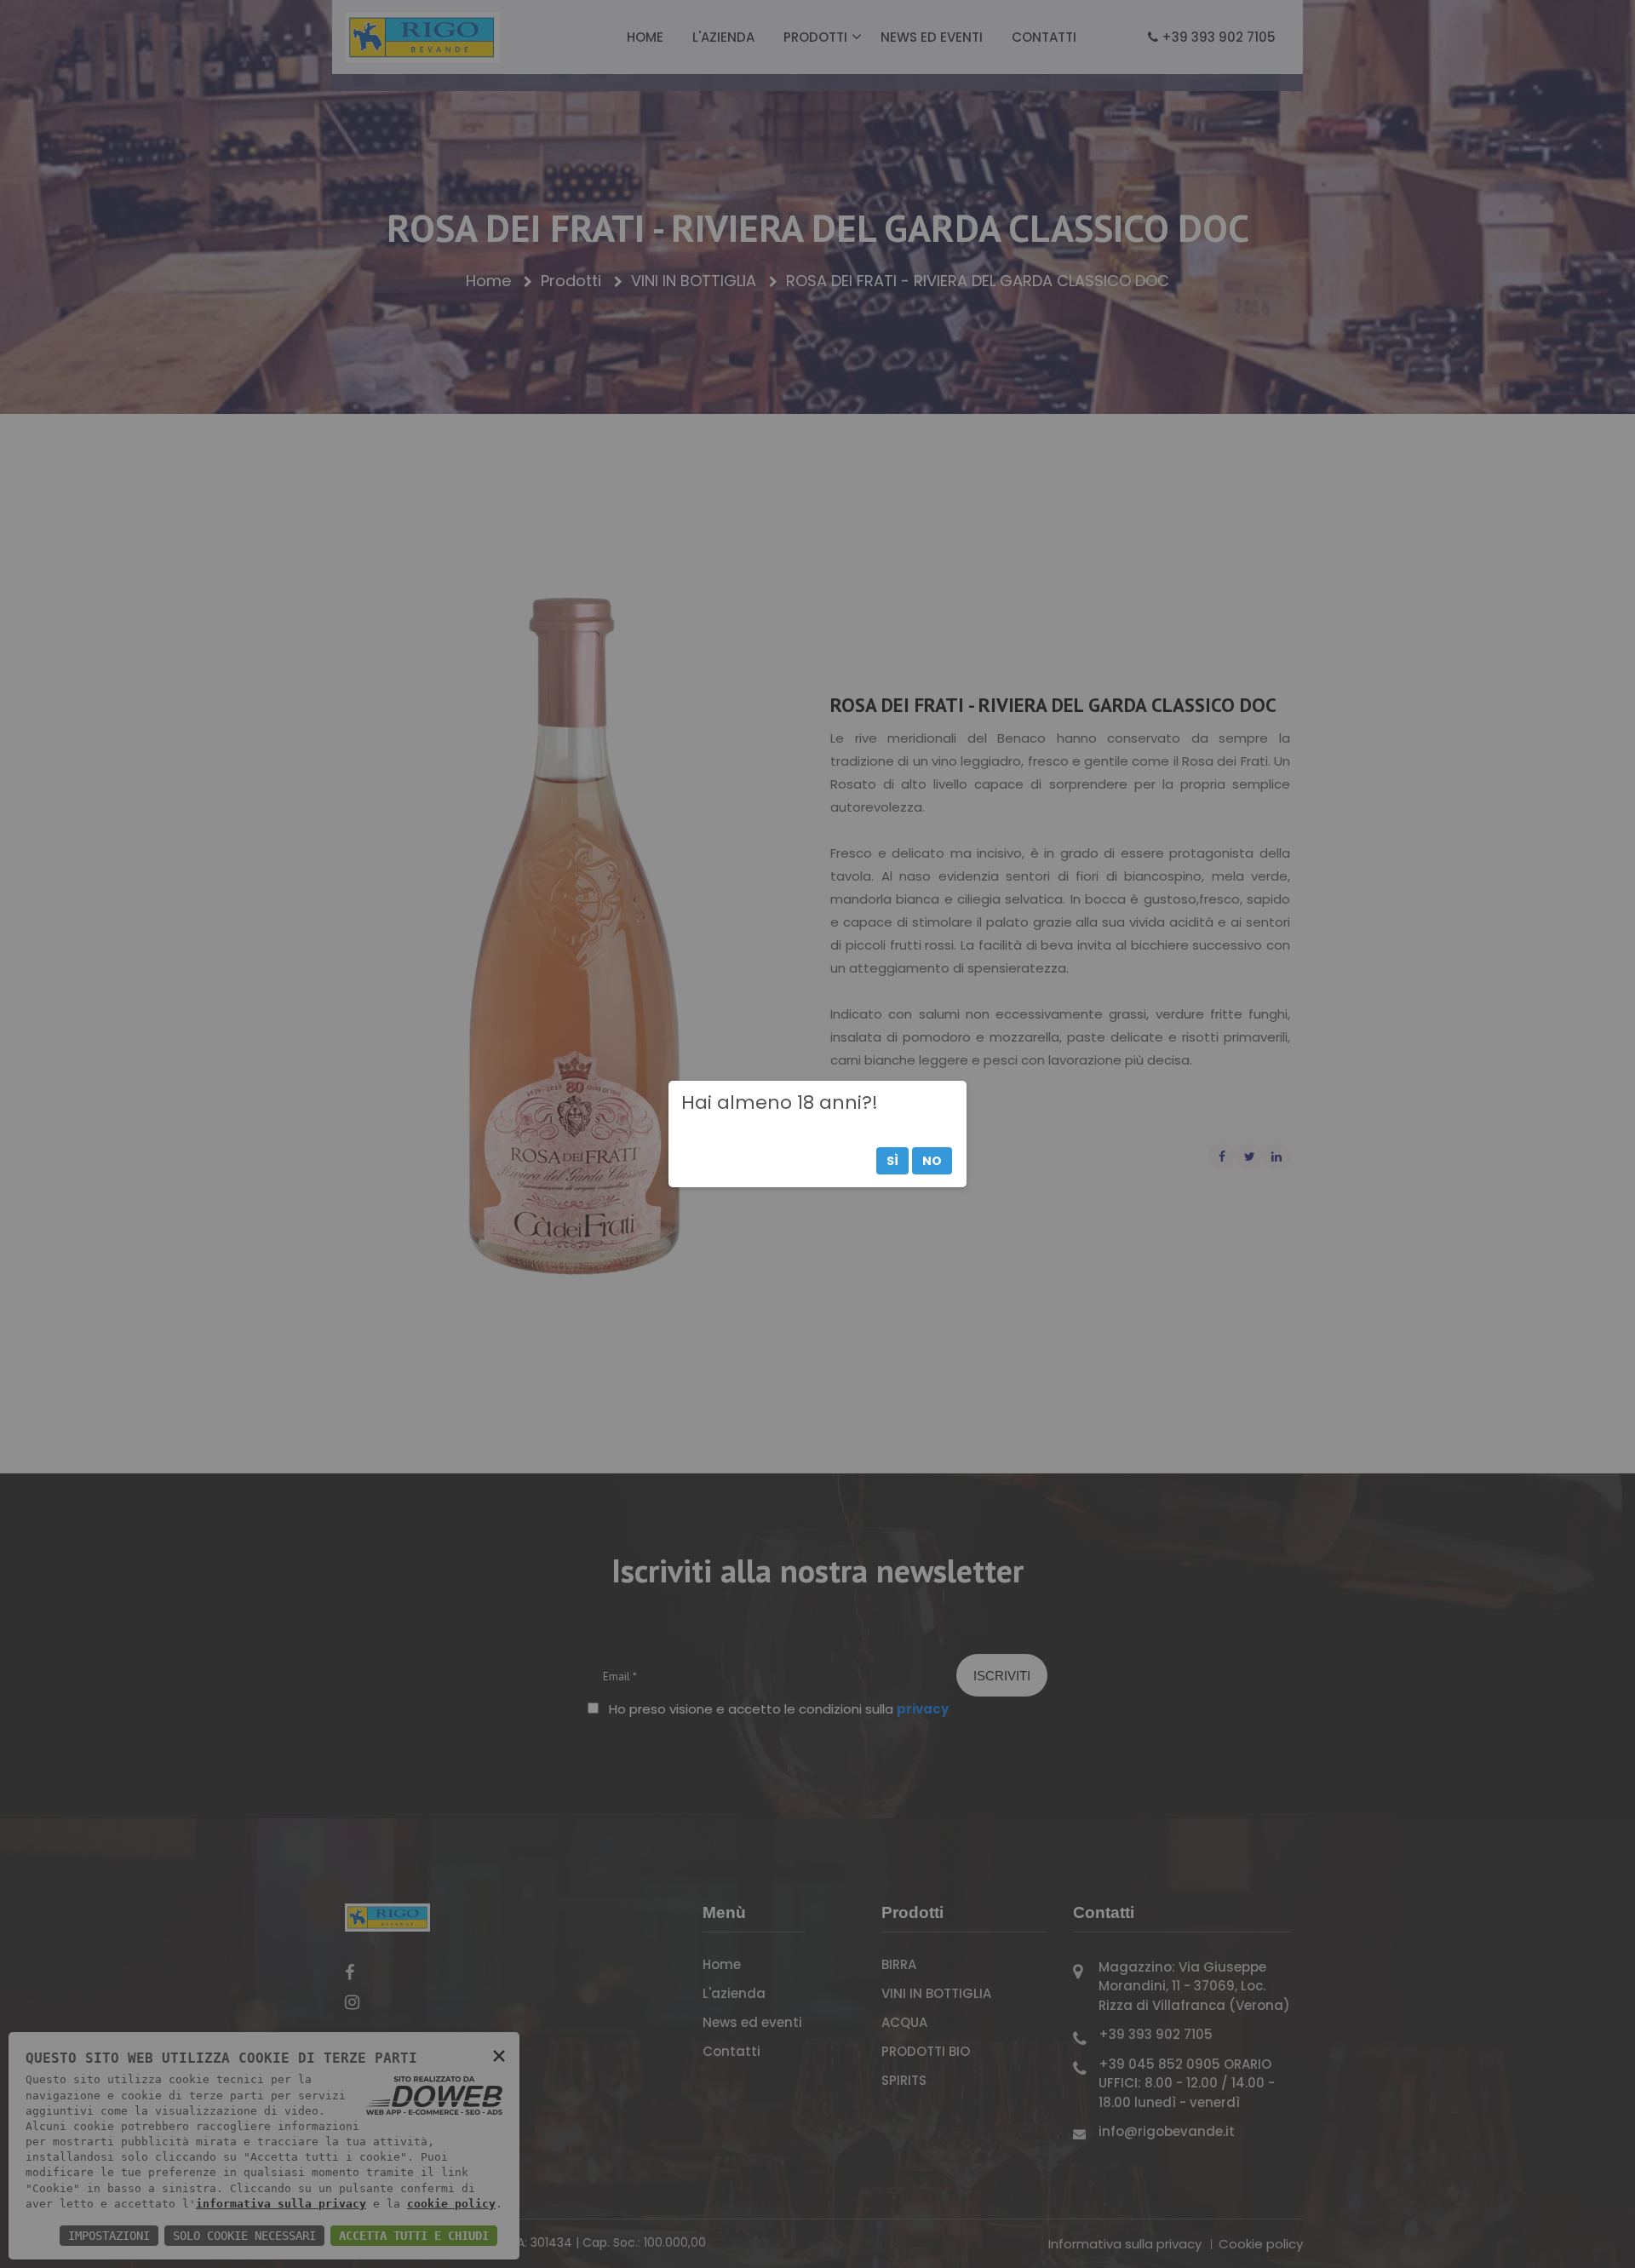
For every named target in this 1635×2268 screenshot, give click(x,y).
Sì (892, 1161)
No (932, 1161)
